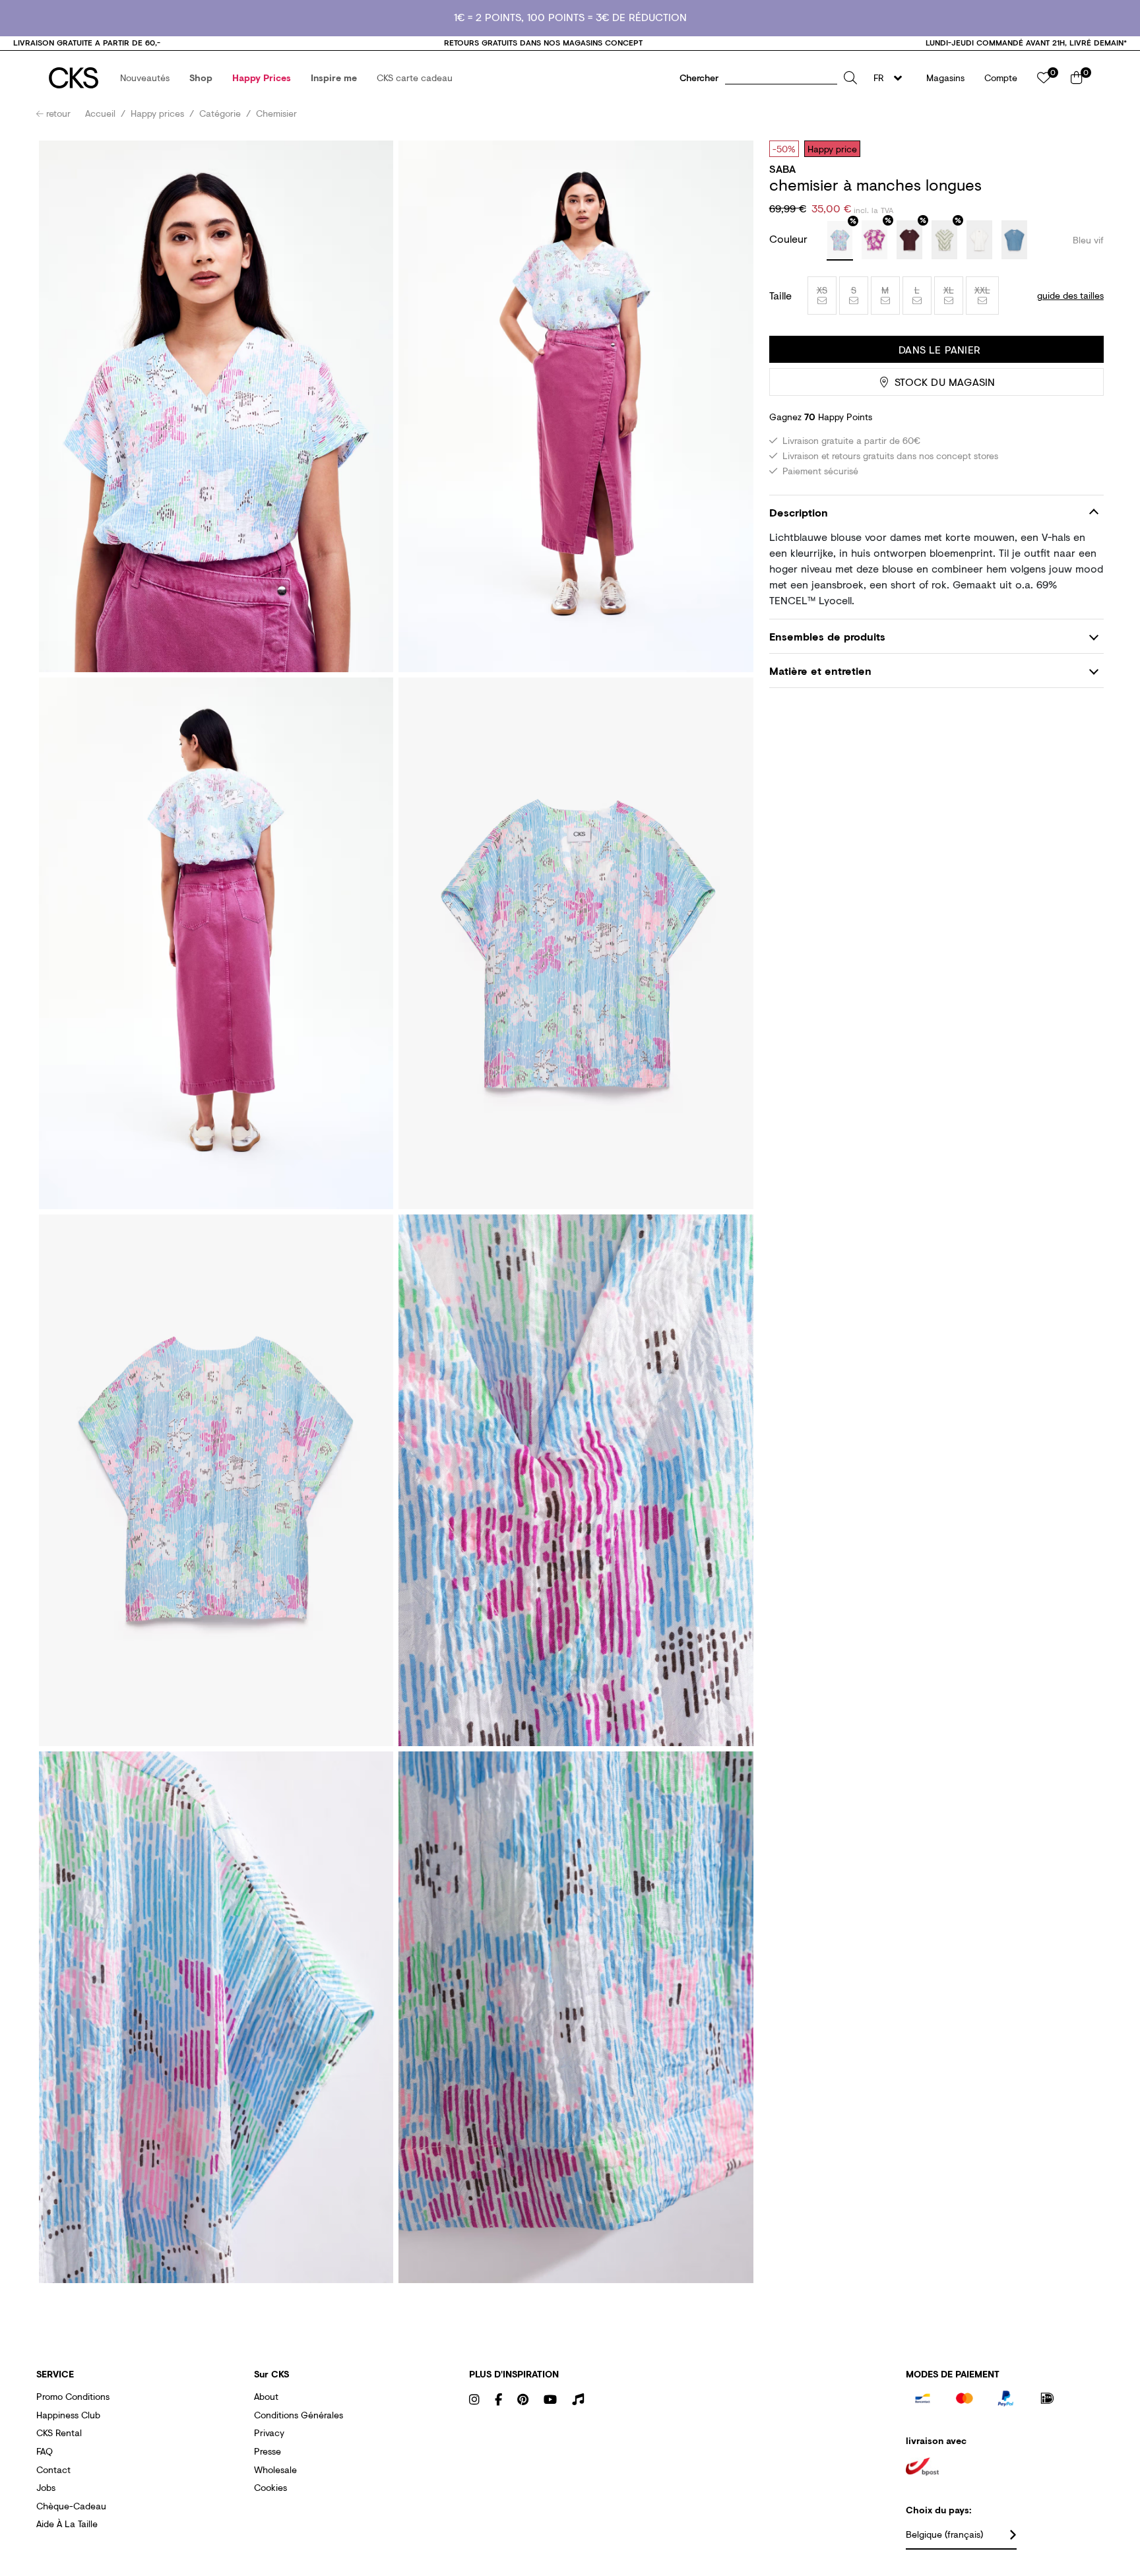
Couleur (790, 238)
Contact (53, 2469)
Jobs (46, 2487)
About (266, 2396)
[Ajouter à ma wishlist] (1084, 148)
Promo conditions (73, 2396)
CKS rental (59, 2433)
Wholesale (275, 2469)
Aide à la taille (67, 2524)
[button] (145, 78)
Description (799, 512)
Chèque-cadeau (71, 2506)
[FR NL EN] (892, 78)
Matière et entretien (820, 671)
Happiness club (68, 2415)
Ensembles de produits (827, 636)
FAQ (45, 2451)
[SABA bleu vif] (840, 241)
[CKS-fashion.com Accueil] (74, 78)
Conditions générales (299, 2415)
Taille (780, 296)
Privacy (269, 2433)
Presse (268, 2451)
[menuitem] (145, 78)
